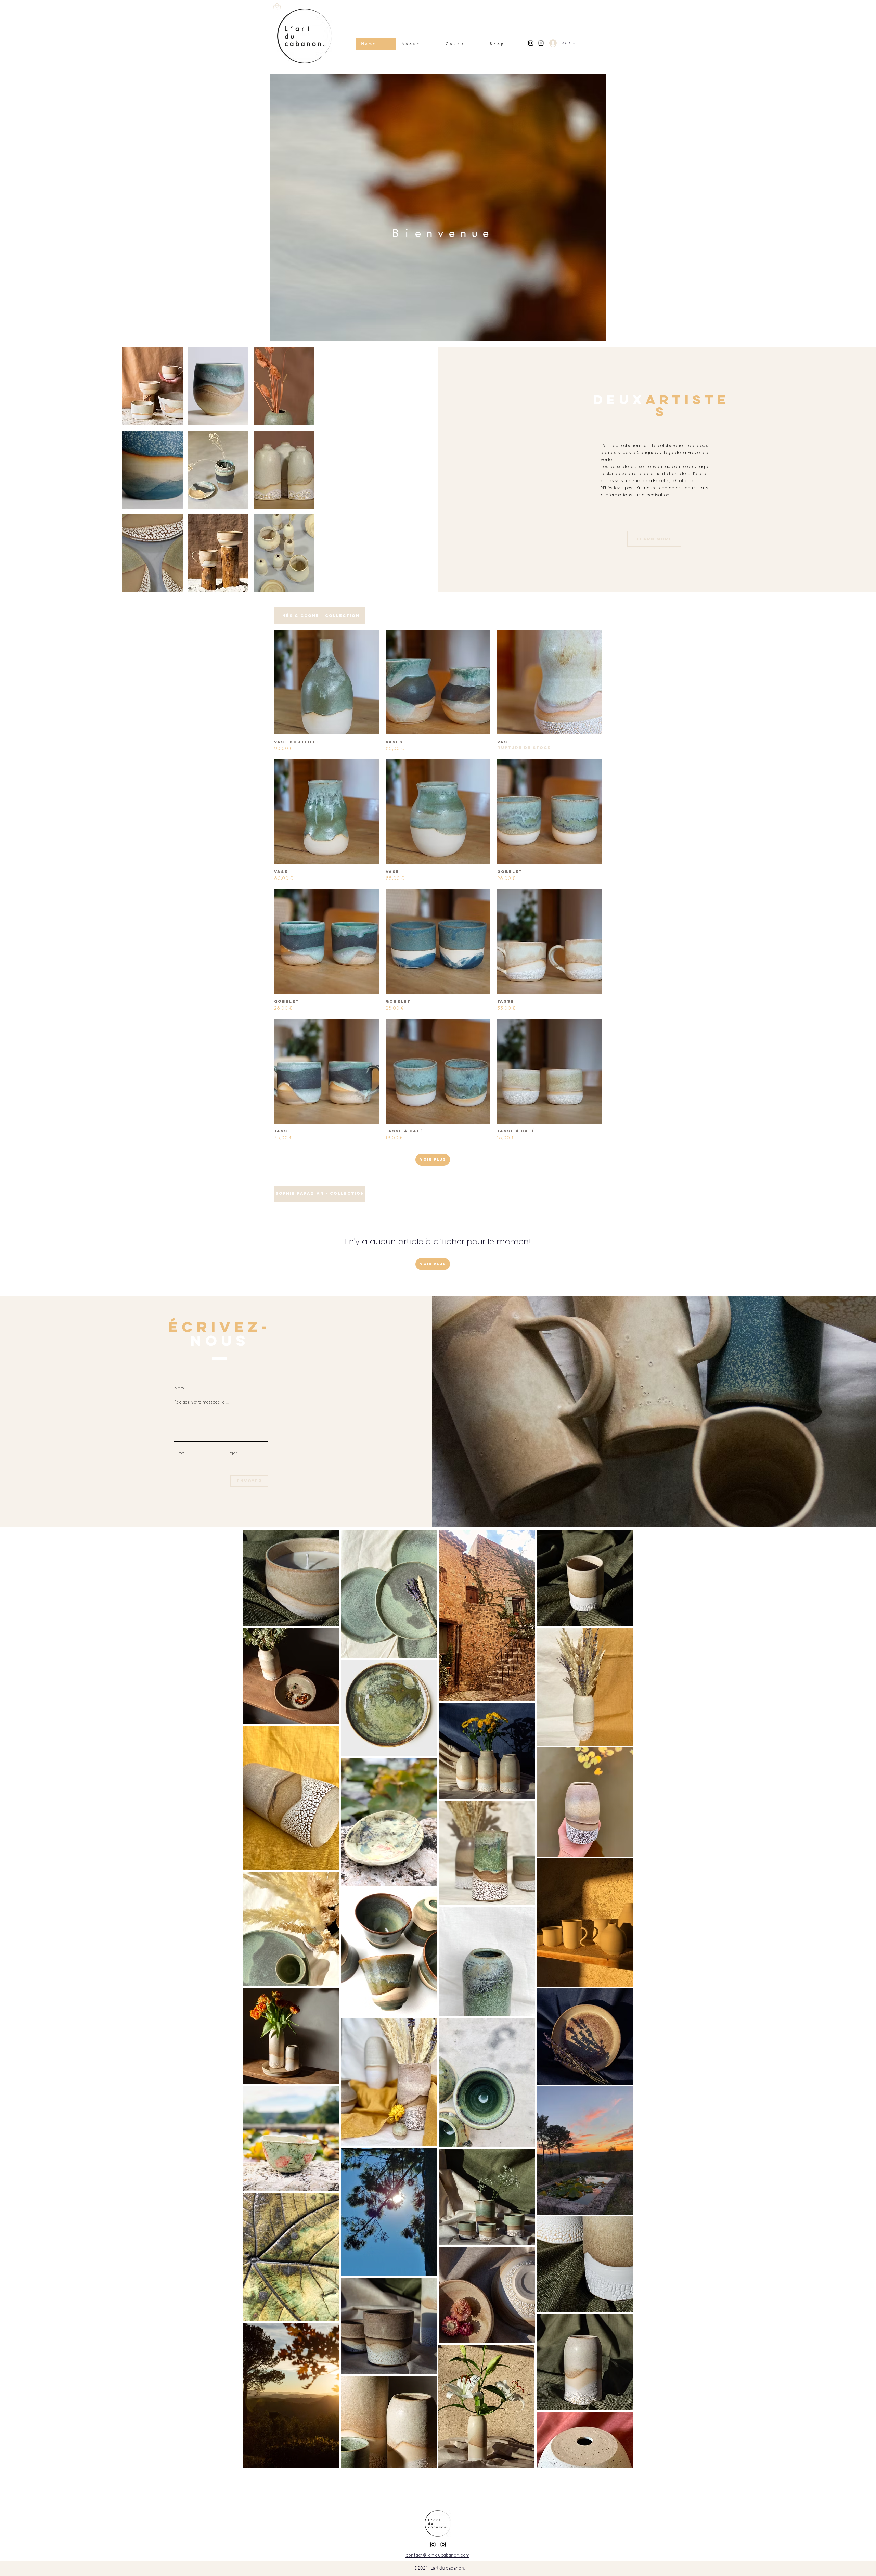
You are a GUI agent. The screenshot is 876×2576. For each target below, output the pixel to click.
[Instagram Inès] (531, 43)
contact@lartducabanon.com (437, 2556)
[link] (277, 8)
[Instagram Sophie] (541, 43)
